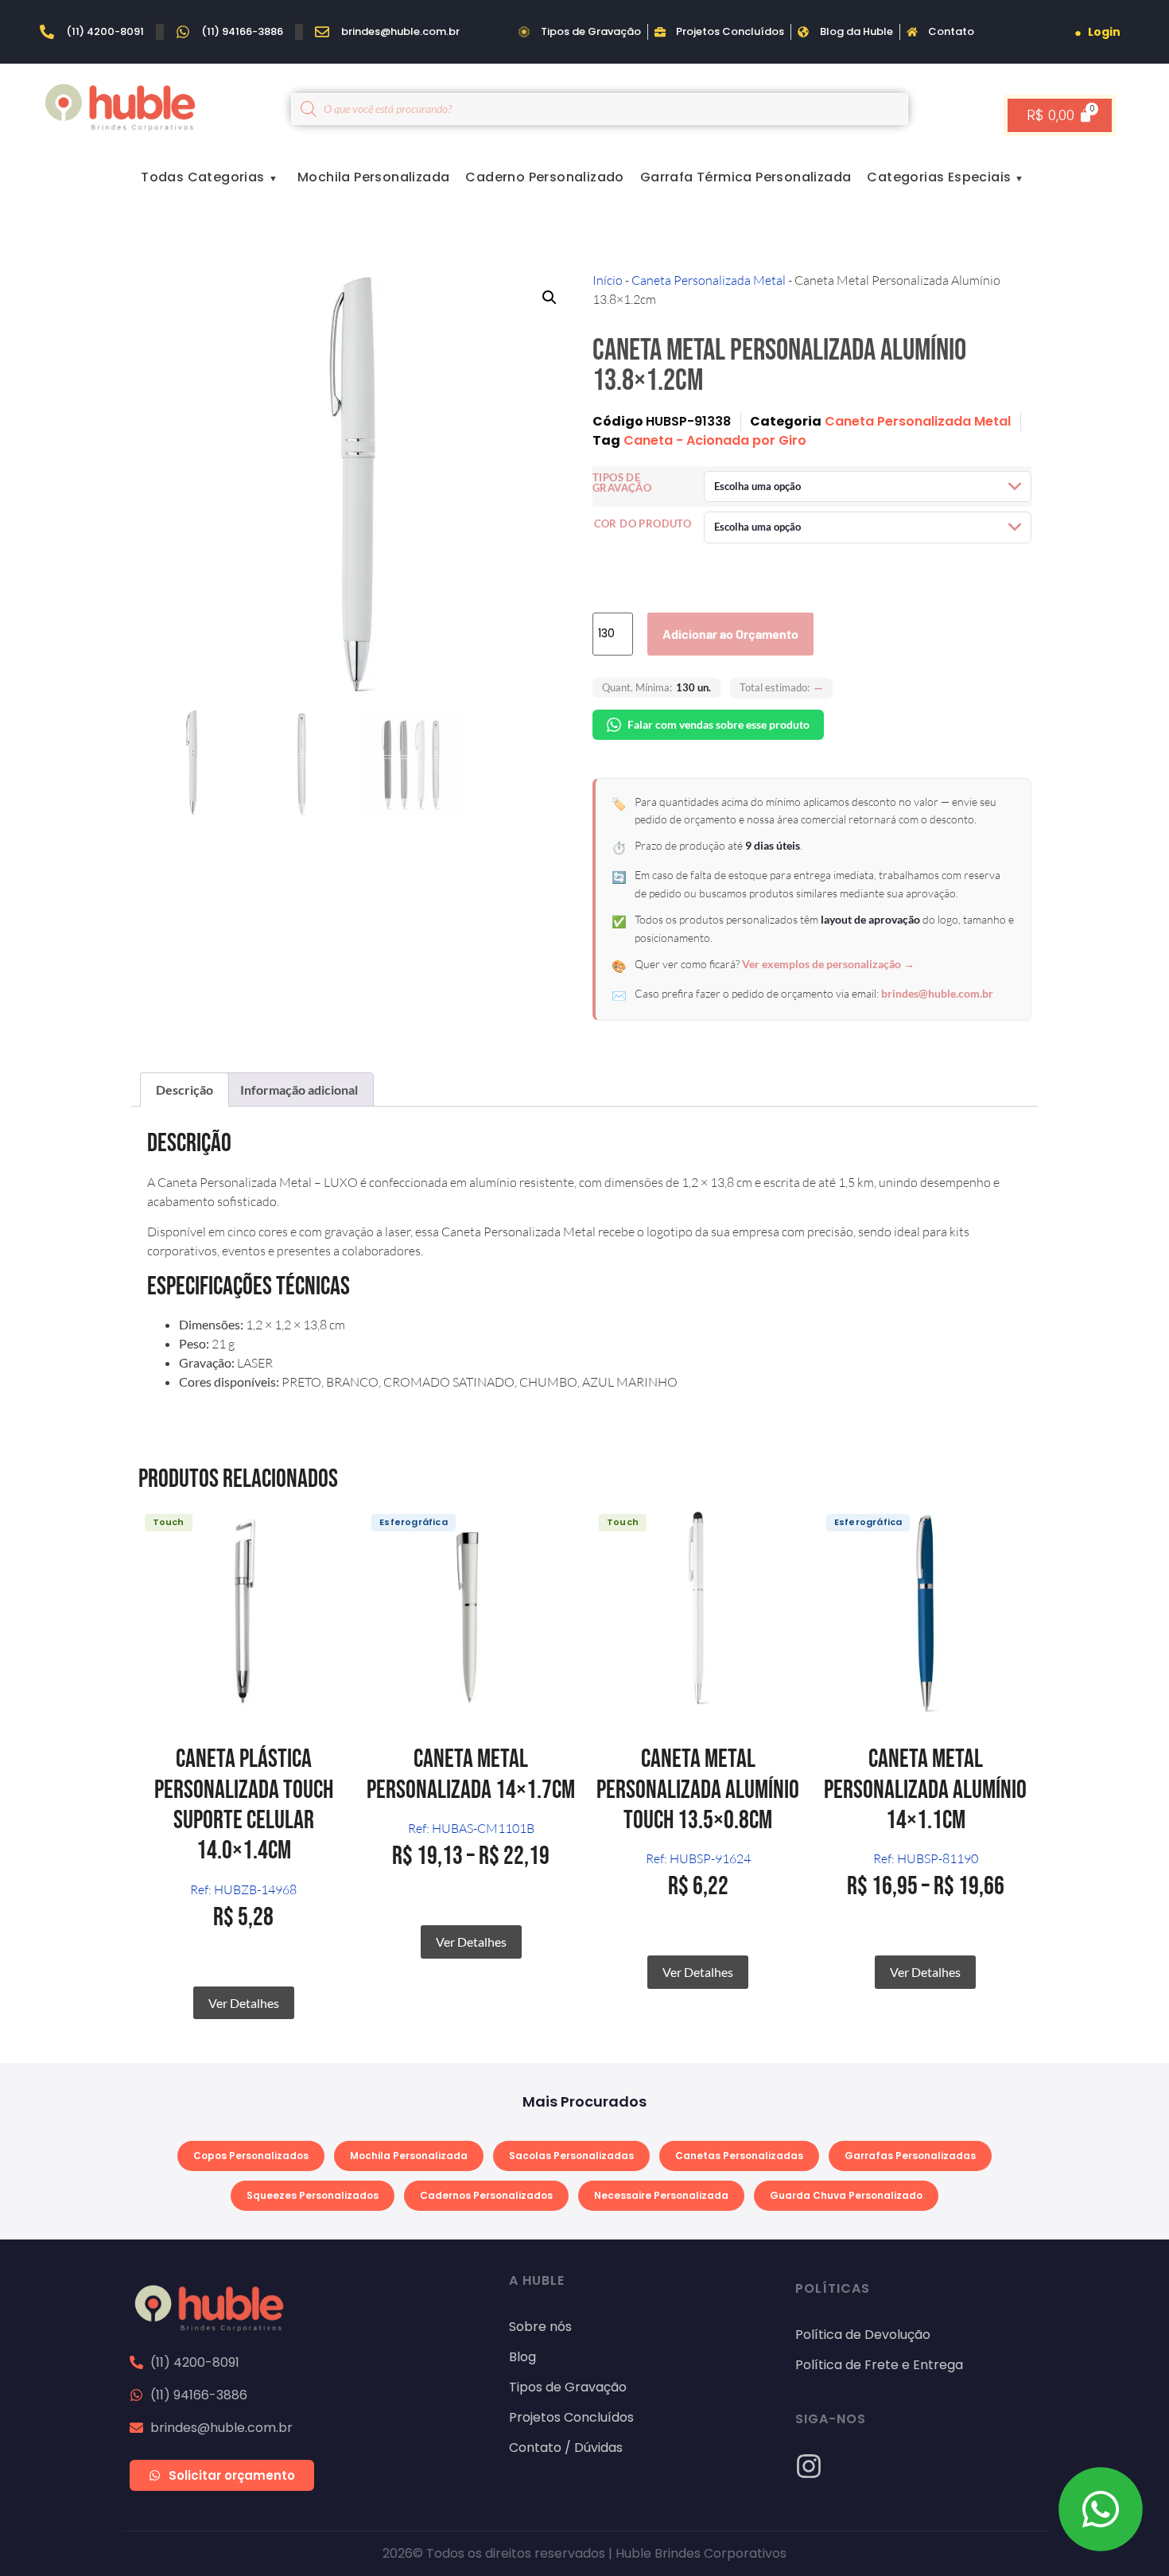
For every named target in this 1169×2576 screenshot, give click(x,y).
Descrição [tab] (184, 1090)
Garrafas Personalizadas (910, 2156)
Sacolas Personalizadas (571, 2156)
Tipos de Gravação (622, 483)
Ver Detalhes (244, 2003)
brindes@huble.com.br (937, 993)
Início (608, 280)
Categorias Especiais (939, 177)
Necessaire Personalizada (661, 2195)
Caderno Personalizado (544, 177)
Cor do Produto (643, 524)
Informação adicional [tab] (299, 1090)
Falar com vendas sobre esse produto (718, 724)
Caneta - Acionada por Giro (715, 440)
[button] (550, 298)
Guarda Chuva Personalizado (846, 2195)
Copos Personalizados (251, 2156)
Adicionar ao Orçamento (730, 634)
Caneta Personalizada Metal (709, 280)
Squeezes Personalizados (313, 2195)
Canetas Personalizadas (739, 2156)
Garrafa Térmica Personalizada (746, 177)
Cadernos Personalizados (486, 2195)
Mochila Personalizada (373, 177)
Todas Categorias (202, 177)
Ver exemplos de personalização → (828, 964)
